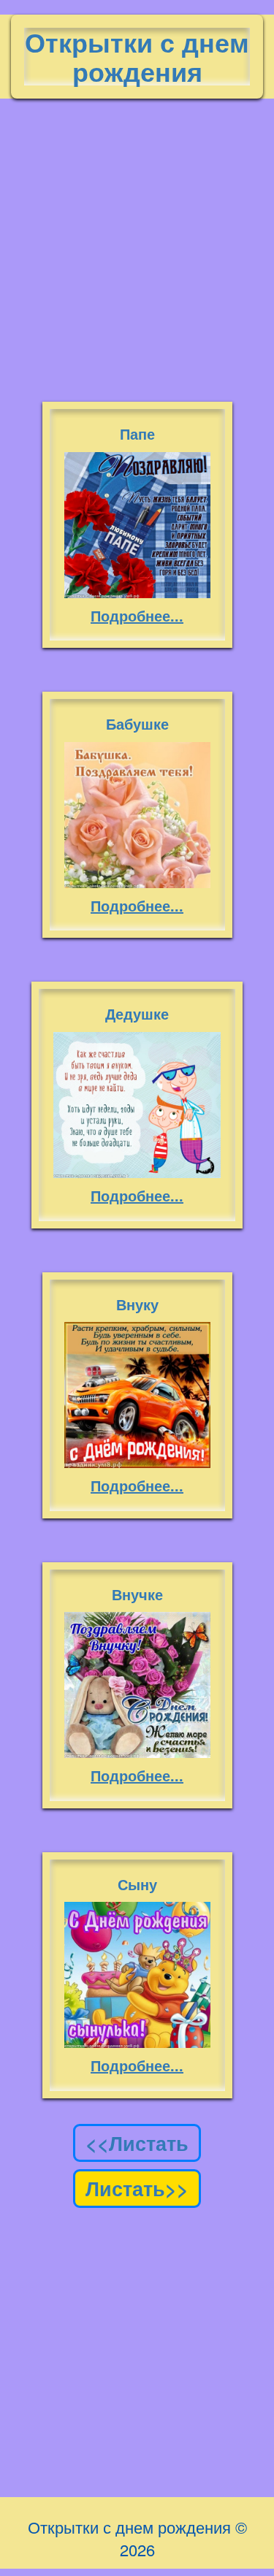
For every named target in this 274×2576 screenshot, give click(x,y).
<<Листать (137, 2143)
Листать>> (137, 2188)
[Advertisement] (137, 243)
